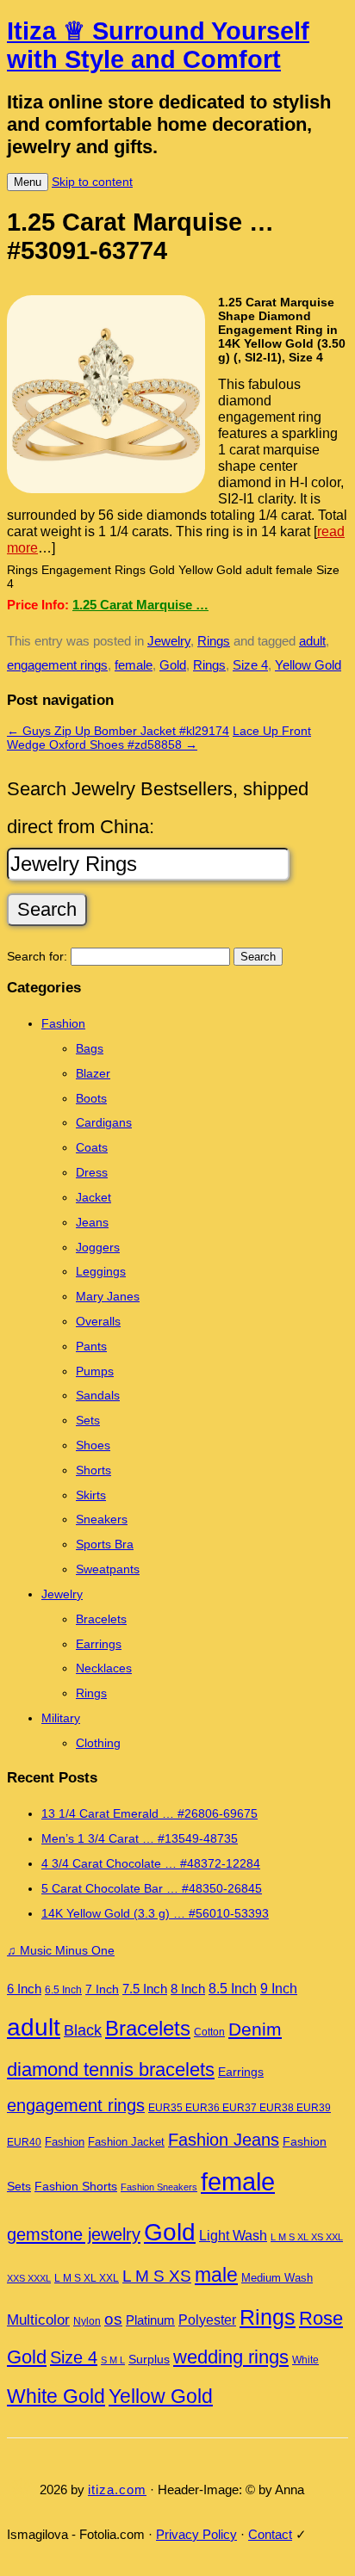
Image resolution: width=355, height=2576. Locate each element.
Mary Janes (108, 1296)
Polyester (207, 2320)
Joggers (98, 1247)
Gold (173, 665)
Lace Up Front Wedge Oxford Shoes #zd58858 (159, 738)
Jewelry (169, 641)
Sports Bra (105, 1544)
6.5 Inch (63, 1990)
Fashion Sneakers (159, 2187)
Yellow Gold (308, 665)
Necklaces (104, 1668)
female (134, 665)
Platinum (150, 2320)
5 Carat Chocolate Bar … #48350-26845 (152, 1888)
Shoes (93, 1445)
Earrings (99, 1644)
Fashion (63, 1023)
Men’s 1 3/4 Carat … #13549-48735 (140, 1838)
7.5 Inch (145, 1989)
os (113, 2319)
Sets (88, 1420)
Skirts (91, 1495)
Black (83, 2030)
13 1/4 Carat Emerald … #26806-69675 (149, 1813)
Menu (28, 182)
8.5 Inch (233, 1989)
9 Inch (279, 1989)
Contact (270, 2534)
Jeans (92, 1222)
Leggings (101, 1271)
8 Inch (188, 1989)
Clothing (98, 1743)
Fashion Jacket (126, 2142)
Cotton (209, 2032)
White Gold (56, 2396)
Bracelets (101, 1619)
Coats (92, 1147)
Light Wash (233, 2236)
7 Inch (102, 1989)
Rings (214, 641)
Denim (255, 2029)
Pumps (95, 1371)
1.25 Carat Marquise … (140, 605)
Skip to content (92, 182)
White (305, 2360)
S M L (113, 2360)
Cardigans (104, 1122)
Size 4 (250, 665)
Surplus (149, 2359)
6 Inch (24, 1989)
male (216, 2275)
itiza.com (117, 2490)
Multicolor (38, 2320)
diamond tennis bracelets (111, 2069)
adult (312, 641)
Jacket (93, 1197)
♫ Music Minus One (61, 1950)
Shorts (93, 1470)
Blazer (93, 1073)
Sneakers (102, 1519)
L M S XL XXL (87, 2278)
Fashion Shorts (76, 2187)
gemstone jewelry (74, 2234)
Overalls (98, 1321)
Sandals (98, 1395)
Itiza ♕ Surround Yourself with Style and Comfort (158, 45)
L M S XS (157, 2276)
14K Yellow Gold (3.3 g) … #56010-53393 (155, 1913)
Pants (91, 1346)
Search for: (37, 956)
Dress (92, 1172)
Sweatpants (108, 1569)
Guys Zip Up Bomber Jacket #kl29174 (118, 731)
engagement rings (57, 665)
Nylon (87, 2321)
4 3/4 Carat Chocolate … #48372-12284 (151, 1863)
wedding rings (231, 2357)
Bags (90, 1048)
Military (61, 1718)
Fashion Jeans (224, 2140)
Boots (91, 1098)
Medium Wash (277, 2278)
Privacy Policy (196, 2534)
